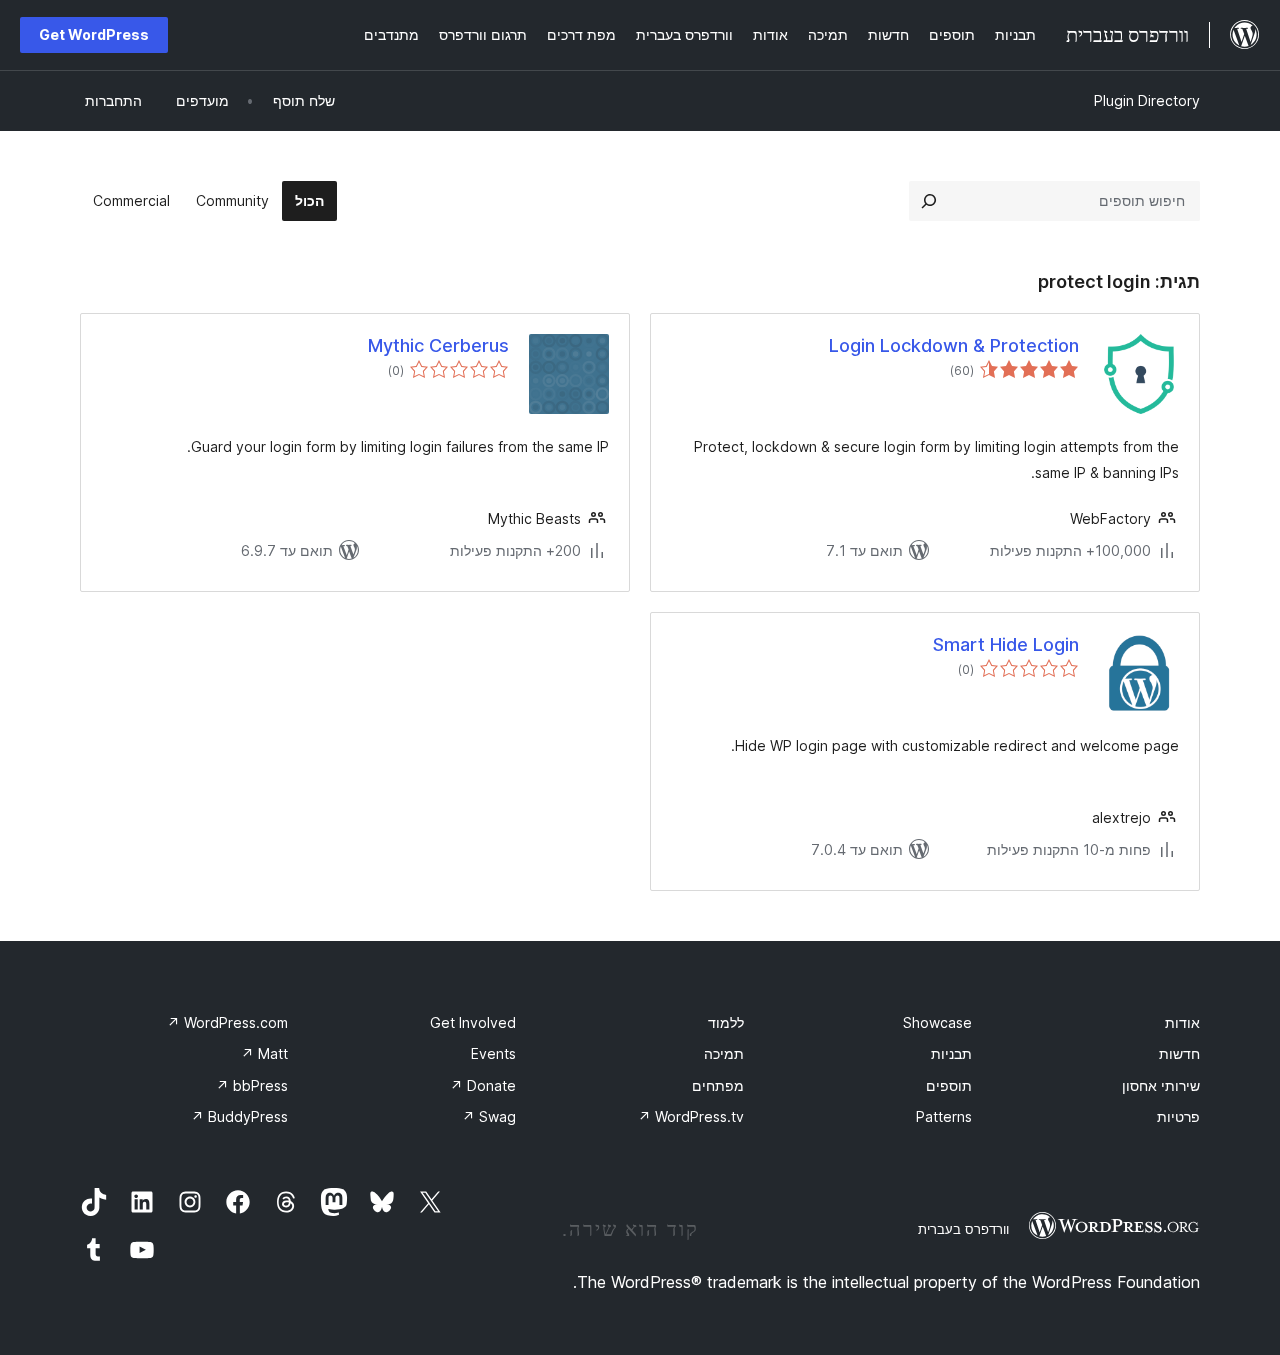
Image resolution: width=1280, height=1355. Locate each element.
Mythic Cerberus (438, 345)
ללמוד (726, 1022)
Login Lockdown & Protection (954, 345)
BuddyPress (239, 1116)
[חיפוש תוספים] (929, 201)
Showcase (937, 1022)
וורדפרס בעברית (963, 1229)
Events (493, 1053)
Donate (483, 1085)
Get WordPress (94, 34)
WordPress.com (227, 1022)
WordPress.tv (691, 1116)
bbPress (252, 1085)
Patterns (944, 1116)
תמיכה (724, 1053)
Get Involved (473, 1022)
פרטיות (1178, 1116)
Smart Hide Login (1006, 644)
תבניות (951, 1053)
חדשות (1179, 1053)
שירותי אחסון (1161, 1085)
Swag (489, 1116)
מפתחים (718, 1085)
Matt (264, 1053)
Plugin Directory (1147, 100)
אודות (1182, 1022)
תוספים (949, 1085)
